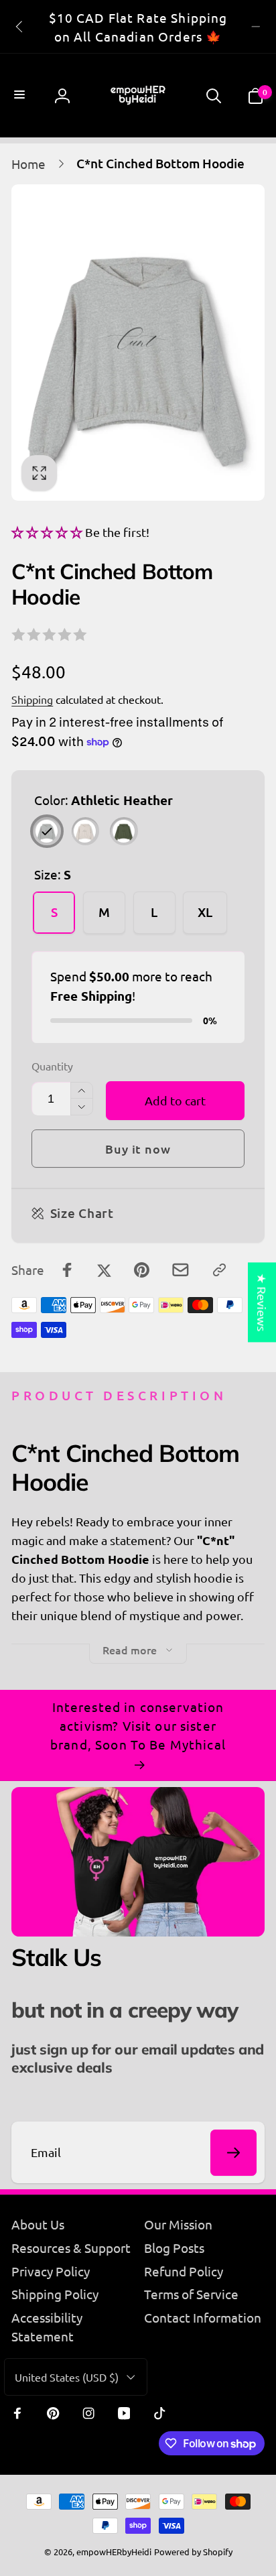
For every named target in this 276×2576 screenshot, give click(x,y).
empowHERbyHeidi (114, 2552)
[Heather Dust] (85, 831)
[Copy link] (219, 1270)
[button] (21, 96)
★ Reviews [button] (262, 1302)
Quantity (52, 1066)
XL (205, 912)
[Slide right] (256, 27)
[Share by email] (181, 1270)
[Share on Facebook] (67, 1270)
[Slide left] (20, 27)
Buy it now (138, 1149)
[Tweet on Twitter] (104, 1270)
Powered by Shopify (193, 2552)
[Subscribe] (233, 2153)
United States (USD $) (67, 2377)
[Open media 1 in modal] (138, 343)
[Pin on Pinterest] (142, 1270)
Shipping (32, 699)
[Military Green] (124, 831)
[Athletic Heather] (47, 831)
